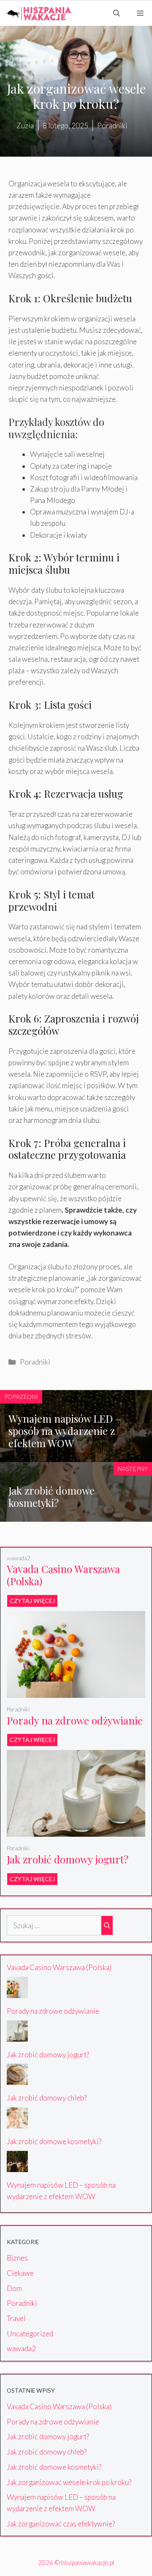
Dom (14, 2288)
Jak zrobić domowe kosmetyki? (52, 1497)
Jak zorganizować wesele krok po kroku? (69, 2482)
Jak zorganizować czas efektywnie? (61, 2524)
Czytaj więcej (32, 1601)
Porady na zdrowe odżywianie (75, 1720)
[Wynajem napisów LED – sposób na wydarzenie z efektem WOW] (17, 2166)
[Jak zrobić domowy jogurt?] (76, 1831)
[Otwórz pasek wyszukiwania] (117, 13)
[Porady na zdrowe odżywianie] (76, 1692)
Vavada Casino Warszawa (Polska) (63, 1575)
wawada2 (19, 1558)
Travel (16, 2318)
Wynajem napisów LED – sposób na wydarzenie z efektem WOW (65, 1431)
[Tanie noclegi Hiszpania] (38, 13)
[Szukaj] (107, 1926)
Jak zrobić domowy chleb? (47, 2098)
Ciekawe (20, 2273)
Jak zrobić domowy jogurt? (68, 1859)
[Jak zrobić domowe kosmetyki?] (17, 2123)
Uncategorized (30, 2334)
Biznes (17, 2258)
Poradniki (35, 1362)
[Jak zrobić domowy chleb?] (17, 2079)
